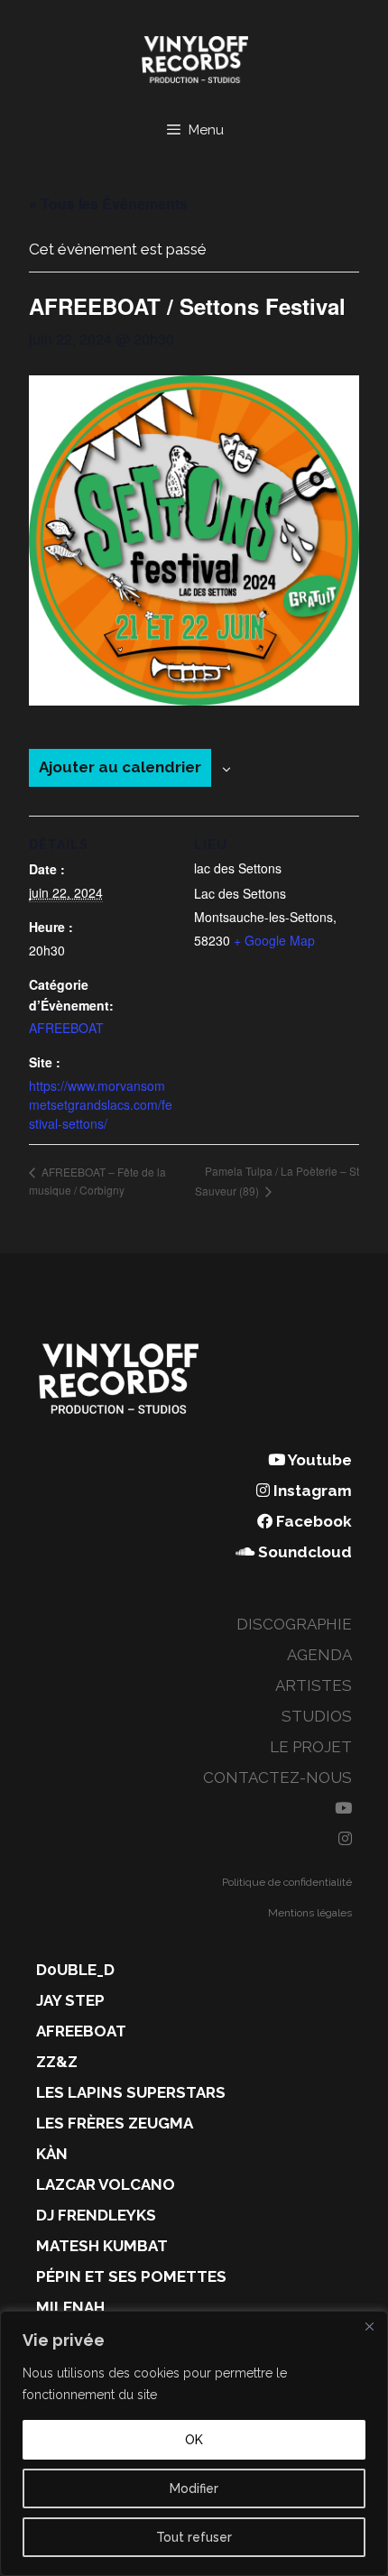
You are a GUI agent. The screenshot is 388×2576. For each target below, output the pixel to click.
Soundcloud (303, 1552)
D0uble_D (75, 1970)
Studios (317, 1716)
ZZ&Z (57, 2062)
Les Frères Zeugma (115, 2123)
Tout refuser (194, 2537)
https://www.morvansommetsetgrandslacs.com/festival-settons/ (101, 1104)
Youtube (319, 1460)
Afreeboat (81, 2031)
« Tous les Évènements (108, 203)
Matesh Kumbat (102, 2246)
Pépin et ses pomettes (131, 2276)
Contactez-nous (277, 1777)
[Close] (369, 2326)
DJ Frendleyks (96, 2215)
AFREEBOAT (66, 1028)
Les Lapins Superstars (131, 2092)
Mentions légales (310, 1913)
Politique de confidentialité (287, 1882)
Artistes (314, 1685)
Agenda (319, 1655)
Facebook (312, 1521)
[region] (194, 2443)
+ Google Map (274, 940)
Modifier (194, 2488)
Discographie (294, 1624)
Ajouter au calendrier (120, 767)
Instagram (311, 1491)
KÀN (52, 2154)
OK (194, 2440)
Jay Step (70, 2000)
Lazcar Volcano (106, 2184)
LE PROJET (311, 1747)
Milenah (70, 2307)
